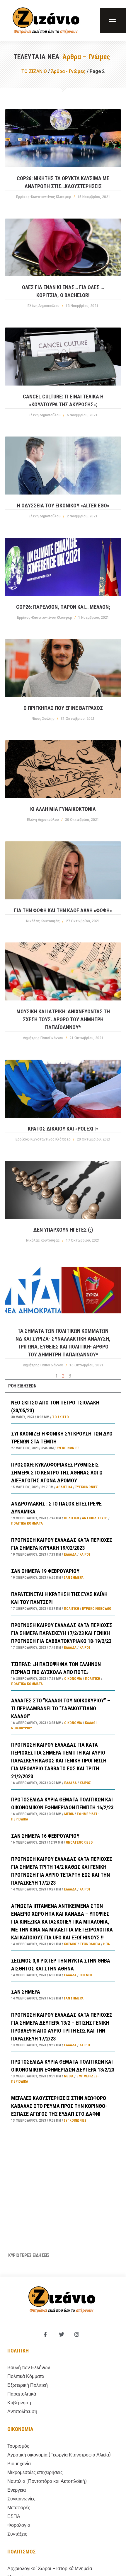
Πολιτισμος (22, 2552)
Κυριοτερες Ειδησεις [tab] (29, 2255)
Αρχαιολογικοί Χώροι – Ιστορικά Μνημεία (50, 2569)
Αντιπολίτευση (95, 1518)
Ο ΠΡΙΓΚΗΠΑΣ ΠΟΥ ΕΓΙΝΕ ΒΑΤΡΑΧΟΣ (63, 708)
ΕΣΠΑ (14, 2516)
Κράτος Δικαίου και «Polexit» (63, 1129)
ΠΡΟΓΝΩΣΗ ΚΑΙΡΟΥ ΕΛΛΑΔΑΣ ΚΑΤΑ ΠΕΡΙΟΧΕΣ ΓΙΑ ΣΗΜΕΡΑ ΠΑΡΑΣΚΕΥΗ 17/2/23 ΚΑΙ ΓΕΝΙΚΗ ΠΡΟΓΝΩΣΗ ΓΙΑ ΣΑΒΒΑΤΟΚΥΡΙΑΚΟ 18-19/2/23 (62, 1633)
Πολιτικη (18, 2351)
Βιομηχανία (19, 2464)
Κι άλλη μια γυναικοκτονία (63, 809)
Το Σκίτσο (61, 1417)
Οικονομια (20, 2429)
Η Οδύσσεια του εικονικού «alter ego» (63, 506)
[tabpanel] (63, 1821)
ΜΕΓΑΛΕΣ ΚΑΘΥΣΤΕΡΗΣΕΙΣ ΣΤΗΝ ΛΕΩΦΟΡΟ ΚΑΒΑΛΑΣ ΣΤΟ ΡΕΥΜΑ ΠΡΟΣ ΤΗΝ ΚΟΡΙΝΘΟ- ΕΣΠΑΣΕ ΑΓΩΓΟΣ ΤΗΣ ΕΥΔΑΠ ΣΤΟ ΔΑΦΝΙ (59, 2106)
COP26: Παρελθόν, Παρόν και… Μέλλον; (63, 607)
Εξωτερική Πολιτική (28, 2385)
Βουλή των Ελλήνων (29, 2368)
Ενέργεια (17, 2490)
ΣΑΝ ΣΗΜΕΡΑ (26, 1992)
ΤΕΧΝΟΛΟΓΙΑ (90, 1944)
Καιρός (85, 1554)
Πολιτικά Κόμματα (27, 1523)
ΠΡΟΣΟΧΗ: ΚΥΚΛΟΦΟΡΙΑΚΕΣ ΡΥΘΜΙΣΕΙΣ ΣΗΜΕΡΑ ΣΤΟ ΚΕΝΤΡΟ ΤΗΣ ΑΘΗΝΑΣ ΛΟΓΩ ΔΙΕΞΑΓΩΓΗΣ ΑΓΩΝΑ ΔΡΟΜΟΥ (57, 1473)
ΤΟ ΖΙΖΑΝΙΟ (34, 71)
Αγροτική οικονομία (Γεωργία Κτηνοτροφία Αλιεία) (59, 2455)
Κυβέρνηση (19, 2403)
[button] (113, 21)
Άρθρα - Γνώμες (68, 71)
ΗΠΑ (107, 1944)
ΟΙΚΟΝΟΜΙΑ (73, 1679)
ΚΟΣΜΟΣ (70, 1944)
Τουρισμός (18, 2446)
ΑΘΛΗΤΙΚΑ (64, 1487)
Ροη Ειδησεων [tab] (22, 1386)
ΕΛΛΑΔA (70, 1554)
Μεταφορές (19, 2508)
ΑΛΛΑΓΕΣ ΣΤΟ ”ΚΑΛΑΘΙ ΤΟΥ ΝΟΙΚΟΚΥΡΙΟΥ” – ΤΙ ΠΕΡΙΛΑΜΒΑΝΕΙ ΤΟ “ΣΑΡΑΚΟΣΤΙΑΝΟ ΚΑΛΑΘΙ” (61, 1708)
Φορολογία (19, 2525)
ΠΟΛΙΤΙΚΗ (71, 1518)
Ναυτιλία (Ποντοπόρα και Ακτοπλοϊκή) (47, 2481)
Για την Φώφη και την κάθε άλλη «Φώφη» (63, 910)
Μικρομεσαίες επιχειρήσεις (35, 2472)
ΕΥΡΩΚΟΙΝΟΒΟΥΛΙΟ (97, 1609)
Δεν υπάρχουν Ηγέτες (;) (63, 1230)
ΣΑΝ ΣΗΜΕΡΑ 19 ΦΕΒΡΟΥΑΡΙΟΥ (45, 1571)
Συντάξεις (17, 2534)
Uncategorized (79, 1842)
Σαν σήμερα (74, 1578)
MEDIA (69, 1814)
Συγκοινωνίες (68, 1448)
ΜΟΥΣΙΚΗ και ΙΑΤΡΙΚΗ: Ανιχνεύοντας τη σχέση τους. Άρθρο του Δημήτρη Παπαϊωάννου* (63, 1019)
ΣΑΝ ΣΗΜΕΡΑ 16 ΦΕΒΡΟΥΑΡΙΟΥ (45, 1836)
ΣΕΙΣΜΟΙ (86, 1975)
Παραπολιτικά (22, 2394)
